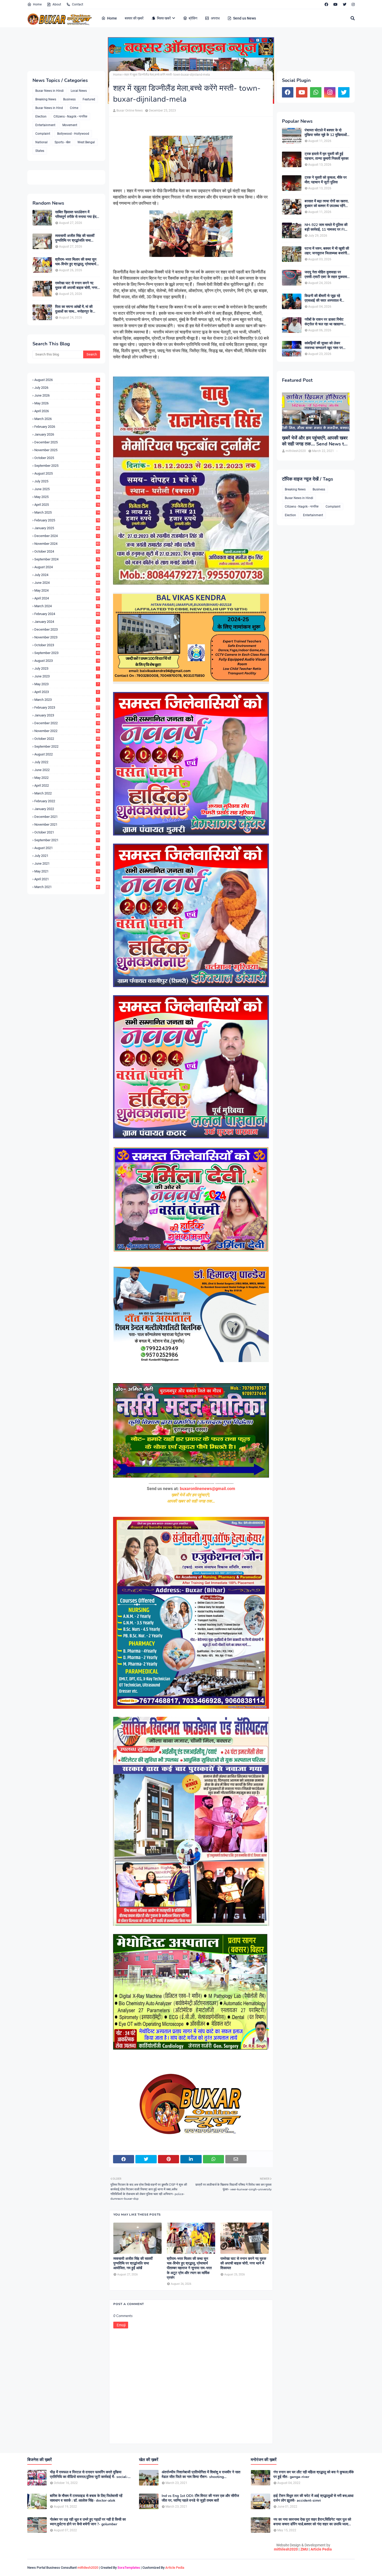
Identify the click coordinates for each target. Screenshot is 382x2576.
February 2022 (67, 801)
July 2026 (67, 388)
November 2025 (67, 450)
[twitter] (345, 4)
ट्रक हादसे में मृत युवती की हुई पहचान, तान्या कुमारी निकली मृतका (327, 156)
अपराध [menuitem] (215, 18)
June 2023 (67, 676)
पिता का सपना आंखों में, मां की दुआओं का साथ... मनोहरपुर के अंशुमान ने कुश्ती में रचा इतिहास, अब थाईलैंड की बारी (75, 309)
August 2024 (67, 567)
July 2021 (67, 856)
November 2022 (67, 731)
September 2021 (67, 840)
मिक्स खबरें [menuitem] (164, 18)
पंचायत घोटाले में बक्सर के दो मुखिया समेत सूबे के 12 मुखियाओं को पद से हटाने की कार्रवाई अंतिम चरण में (326, 133)
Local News (79, 91)
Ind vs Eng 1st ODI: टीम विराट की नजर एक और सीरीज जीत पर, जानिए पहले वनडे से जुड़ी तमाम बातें (200, 2498)
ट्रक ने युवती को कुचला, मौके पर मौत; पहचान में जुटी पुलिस (326, 180)
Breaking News (46, 99)
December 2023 (67, 629)
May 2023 (67, 684)
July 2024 (67, 575)
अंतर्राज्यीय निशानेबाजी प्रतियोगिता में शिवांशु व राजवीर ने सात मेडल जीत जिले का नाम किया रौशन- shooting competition (201, 2475)
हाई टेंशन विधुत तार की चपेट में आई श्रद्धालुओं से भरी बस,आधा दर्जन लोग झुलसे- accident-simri (313, 2498)
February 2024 (67, 614)
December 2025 (67, 442)
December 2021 (67, 817)
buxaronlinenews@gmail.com (208, 1489)
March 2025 (67, 512)
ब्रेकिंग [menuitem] (193, 18)
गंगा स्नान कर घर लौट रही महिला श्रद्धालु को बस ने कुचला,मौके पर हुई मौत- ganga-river (314, 2475)
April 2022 (67, 785)
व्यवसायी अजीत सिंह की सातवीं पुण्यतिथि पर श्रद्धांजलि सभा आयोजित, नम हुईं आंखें (75, 238)
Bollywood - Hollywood (73, 134)
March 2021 (67, 887)
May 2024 (67, 590)
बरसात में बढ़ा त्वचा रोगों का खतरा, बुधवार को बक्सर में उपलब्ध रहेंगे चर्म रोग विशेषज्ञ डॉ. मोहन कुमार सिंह (327, 204)
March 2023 (67, 700)
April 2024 (67, 598)
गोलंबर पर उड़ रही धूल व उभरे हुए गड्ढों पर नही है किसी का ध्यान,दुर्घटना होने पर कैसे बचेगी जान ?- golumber (88, 2522)
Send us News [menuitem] (245, 18)
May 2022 (67, 778)
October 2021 (67, 832)
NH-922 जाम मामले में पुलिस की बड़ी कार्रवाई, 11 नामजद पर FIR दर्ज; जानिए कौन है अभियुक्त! (326, 227)
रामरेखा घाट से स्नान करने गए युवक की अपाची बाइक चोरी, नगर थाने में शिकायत (76, 286)
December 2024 (67, 536)
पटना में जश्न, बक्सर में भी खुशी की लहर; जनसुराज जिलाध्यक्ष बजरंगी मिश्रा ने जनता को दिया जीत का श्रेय (327, 251)
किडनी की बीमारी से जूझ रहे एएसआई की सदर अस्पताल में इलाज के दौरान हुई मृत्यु (323, 298)
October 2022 (67, 739)
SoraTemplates (129, 2568)
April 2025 (67, 505)
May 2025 (67, 497)
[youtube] (335, 4)
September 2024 (67, 559)
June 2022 (67, 770)
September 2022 (67, 746)
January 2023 (67, 715)
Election (41, 116)
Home (37, 4)
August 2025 (67, 473)
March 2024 (67, 606)
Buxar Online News (130, 111)
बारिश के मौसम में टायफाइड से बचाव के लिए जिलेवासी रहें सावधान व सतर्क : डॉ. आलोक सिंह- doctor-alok (86, 2498)
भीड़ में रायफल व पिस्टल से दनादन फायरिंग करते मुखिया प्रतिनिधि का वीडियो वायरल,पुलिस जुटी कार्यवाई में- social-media (89, 2475)
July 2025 (67, 481)
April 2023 (67, 692)
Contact (78, 4)
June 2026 (67, 395)
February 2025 (67, 520)
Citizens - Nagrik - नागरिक (70, 116)
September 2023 (67, 653)
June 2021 (67, 863)
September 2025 (67, 466)
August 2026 (67, 380)
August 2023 (67, 661)
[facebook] (326, 4)
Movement (70, 125)
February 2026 (67, 427)
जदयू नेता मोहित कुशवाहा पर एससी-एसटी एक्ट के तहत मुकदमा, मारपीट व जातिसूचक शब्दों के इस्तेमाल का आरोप (326, 275)
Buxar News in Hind (49, 108)
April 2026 (67, 411)
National (41, 142)
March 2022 (67, 793)
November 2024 (67, 544)
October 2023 (67, 645)
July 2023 (67, 668)
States (40, 151)
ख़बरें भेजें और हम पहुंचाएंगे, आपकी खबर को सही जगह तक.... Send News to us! (315, 441)
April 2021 (67, 879)
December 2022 (67, 723)
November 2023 (67, 637)
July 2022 (67, 762)
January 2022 (67, 809)
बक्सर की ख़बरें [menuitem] (134, 18)
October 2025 (67, 458)
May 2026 (67, 403)
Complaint (43, 134)
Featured (89, 99)
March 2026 (67, 419)
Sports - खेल (62, 142)
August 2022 (67, 754)
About (57, 4)
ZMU (304, 2549)
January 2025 (67, 528)
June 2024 (67, 583)
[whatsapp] (316, 92)
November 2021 (67, 824)
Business (69, 99)
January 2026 (67, 434)
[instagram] (353, 4)
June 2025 (67, 489)
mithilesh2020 (286, 2549)
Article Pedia (321, 2549)
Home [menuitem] (112, 18)
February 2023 (67, 707)
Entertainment (45, 125)
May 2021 (67, 871)
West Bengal (86, 142)
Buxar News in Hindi (50, 91)
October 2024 (67, 551)
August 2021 (67, 848)
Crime (74, 108)
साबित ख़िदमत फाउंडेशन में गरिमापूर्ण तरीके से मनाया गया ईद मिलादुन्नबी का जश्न (76, 215)
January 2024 (67, 622)
